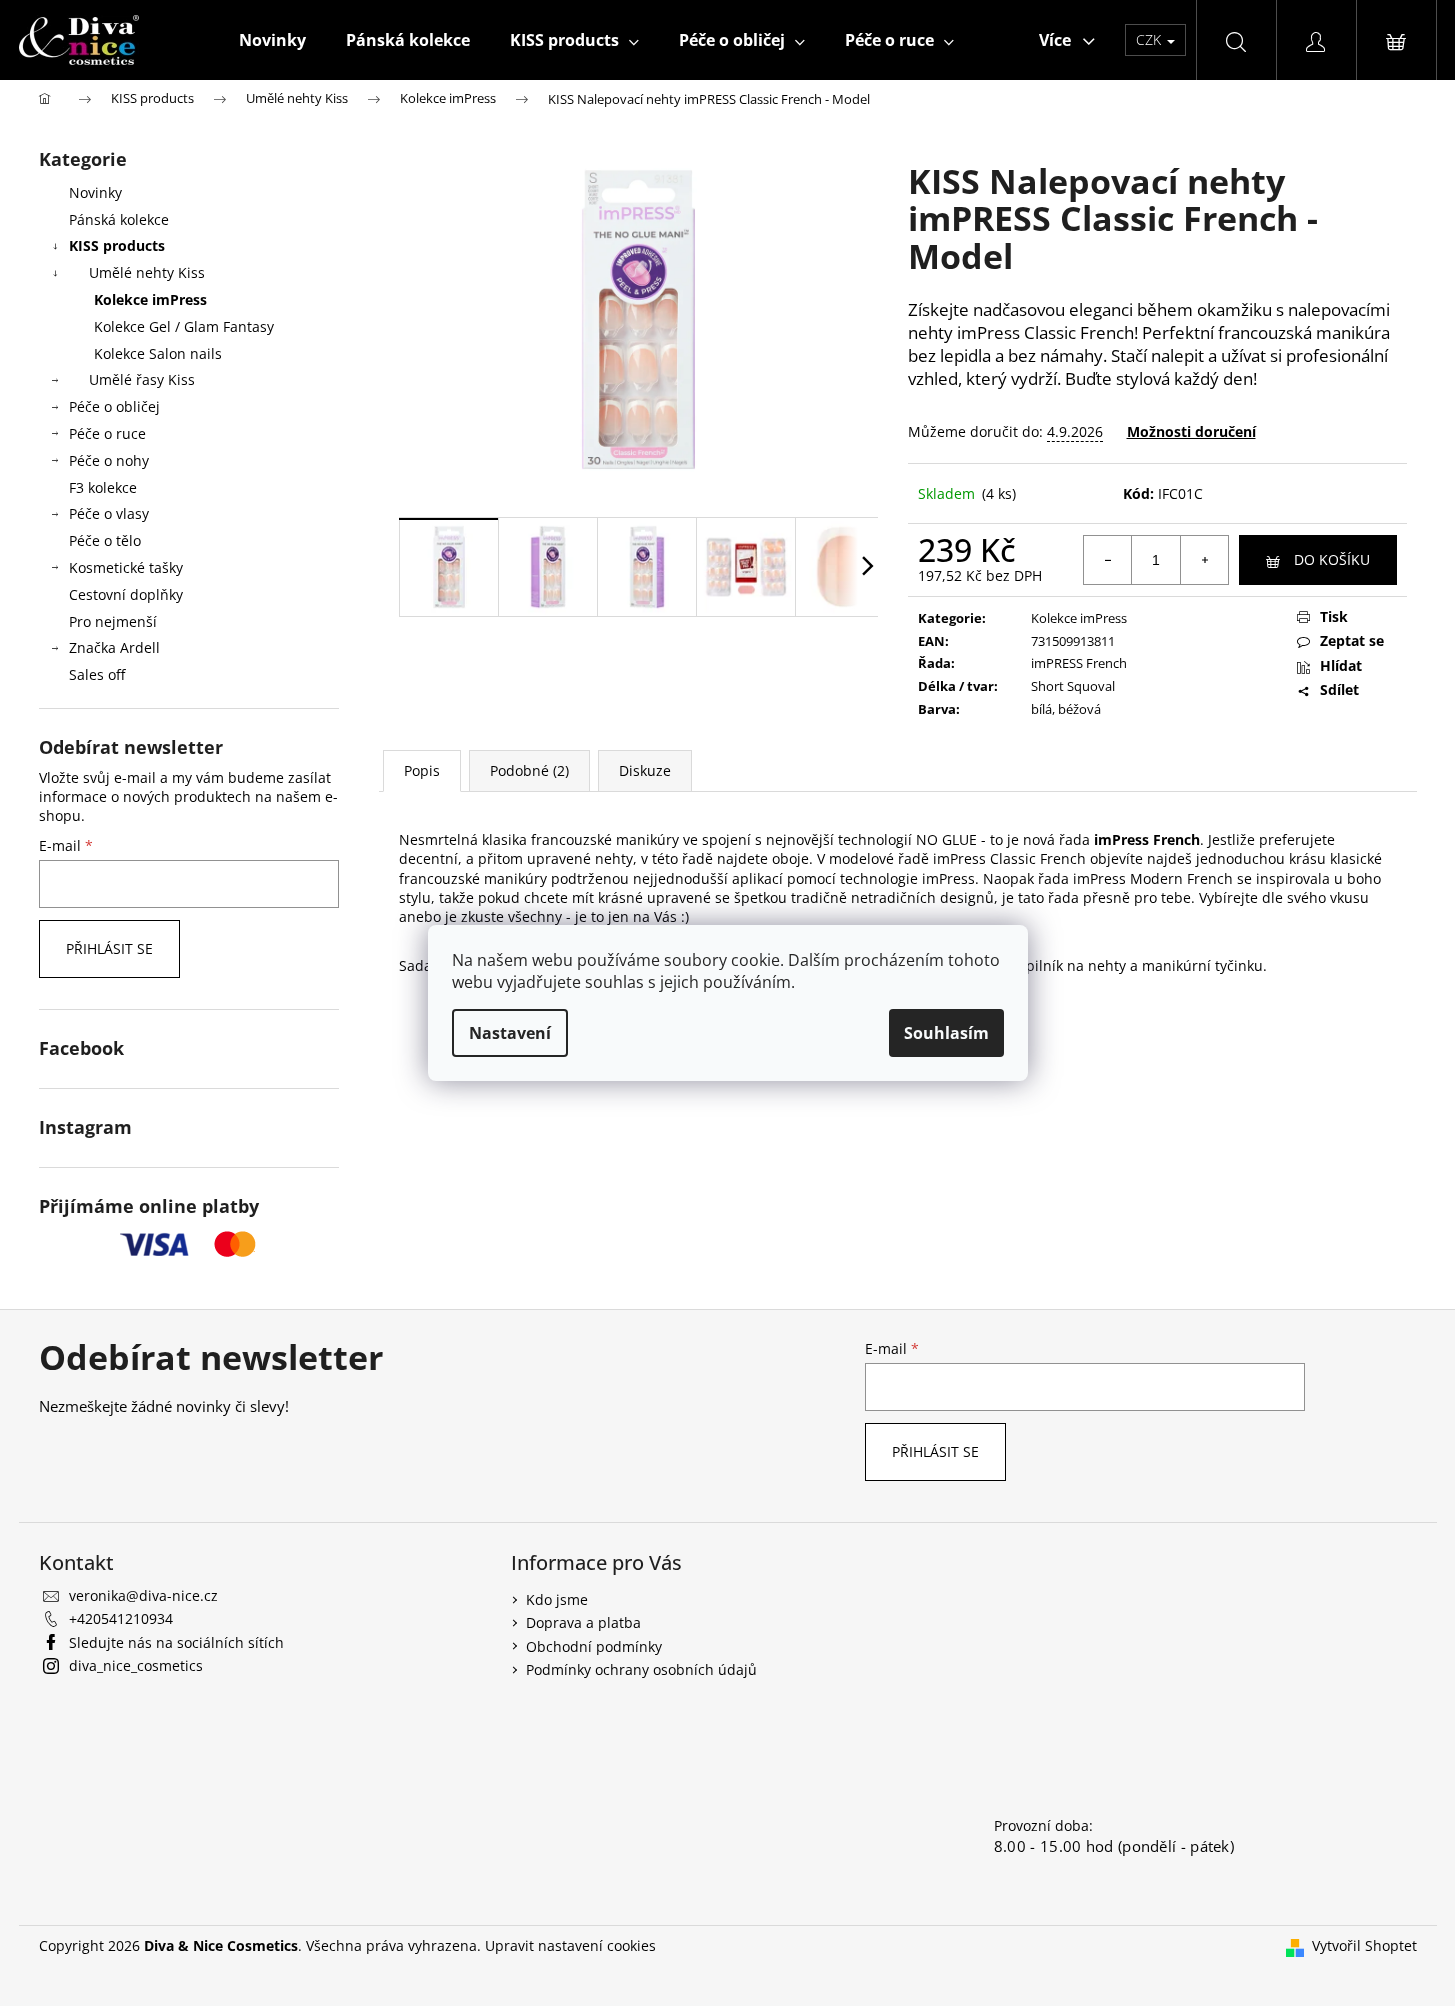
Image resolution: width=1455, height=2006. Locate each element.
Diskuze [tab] (645, 770)
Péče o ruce (107, 433)
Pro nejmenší (113, 621)
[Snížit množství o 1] (1108, 560)
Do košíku (1332, 559)
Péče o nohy (109, 460)
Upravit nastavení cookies (570, 1945)
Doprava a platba (583, 1622)
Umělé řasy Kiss (142, 379)
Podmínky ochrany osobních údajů (641, 1669)
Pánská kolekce (119, 219)
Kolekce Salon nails (158, 353)
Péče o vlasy (109, 513)
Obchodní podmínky (594, 1646)
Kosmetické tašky (126, 567)
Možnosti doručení (1191, 431)
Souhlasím (946, 1033)
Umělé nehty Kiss (147, 272)
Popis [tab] (422, 770)
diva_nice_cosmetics (136, 1665)
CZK (1150, 39)
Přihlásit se (109, 948)
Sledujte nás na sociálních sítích (176, 1642)
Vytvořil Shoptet (1364, 1945)
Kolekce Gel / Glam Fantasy (184, 326)
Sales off (97, 674)
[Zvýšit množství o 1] (1204, 560)
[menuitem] (272, 40)
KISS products (117, 245)
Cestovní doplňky (126, 594)
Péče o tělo (105, 540)
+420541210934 (121, 1618)
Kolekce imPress (150, 299)
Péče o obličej (114, 406)
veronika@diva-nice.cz (143, 1595)
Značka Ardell (114, 647)
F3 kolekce (103, 487)
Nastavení (510, 1033)
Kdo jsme (557, 1599)
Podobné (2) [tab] (529, 770)
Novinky (95, 192)
